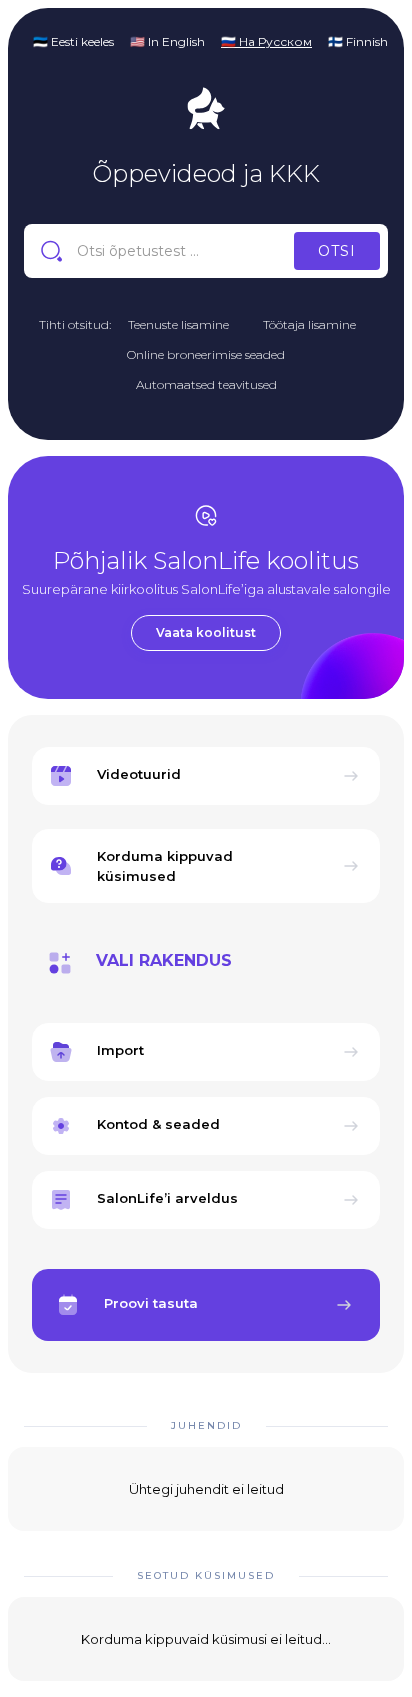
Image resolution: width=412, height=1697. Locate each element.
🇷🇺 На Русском (266, 41)
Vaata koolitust (206, 632)
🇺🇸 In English (167, 41)
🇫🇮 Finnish (358, 41)
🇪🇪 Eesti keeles (73, 41)
